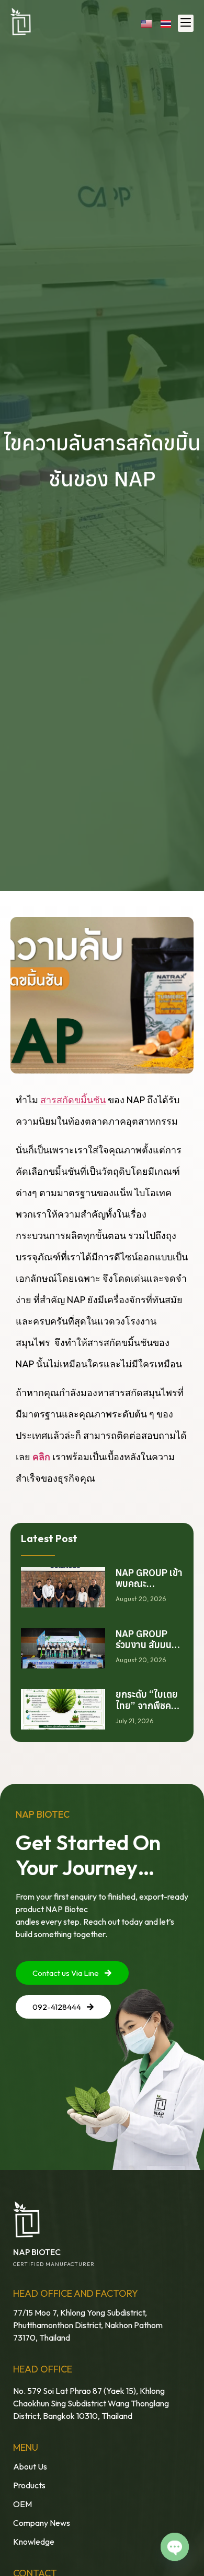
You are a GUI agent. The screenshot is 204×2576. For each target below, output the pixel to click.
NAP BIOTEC (37, 2252)
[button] (186, 23)
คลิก (41, 1457)
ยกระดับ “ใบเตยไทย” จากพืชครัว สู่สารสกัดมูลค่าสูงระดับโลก (148, 1711)
